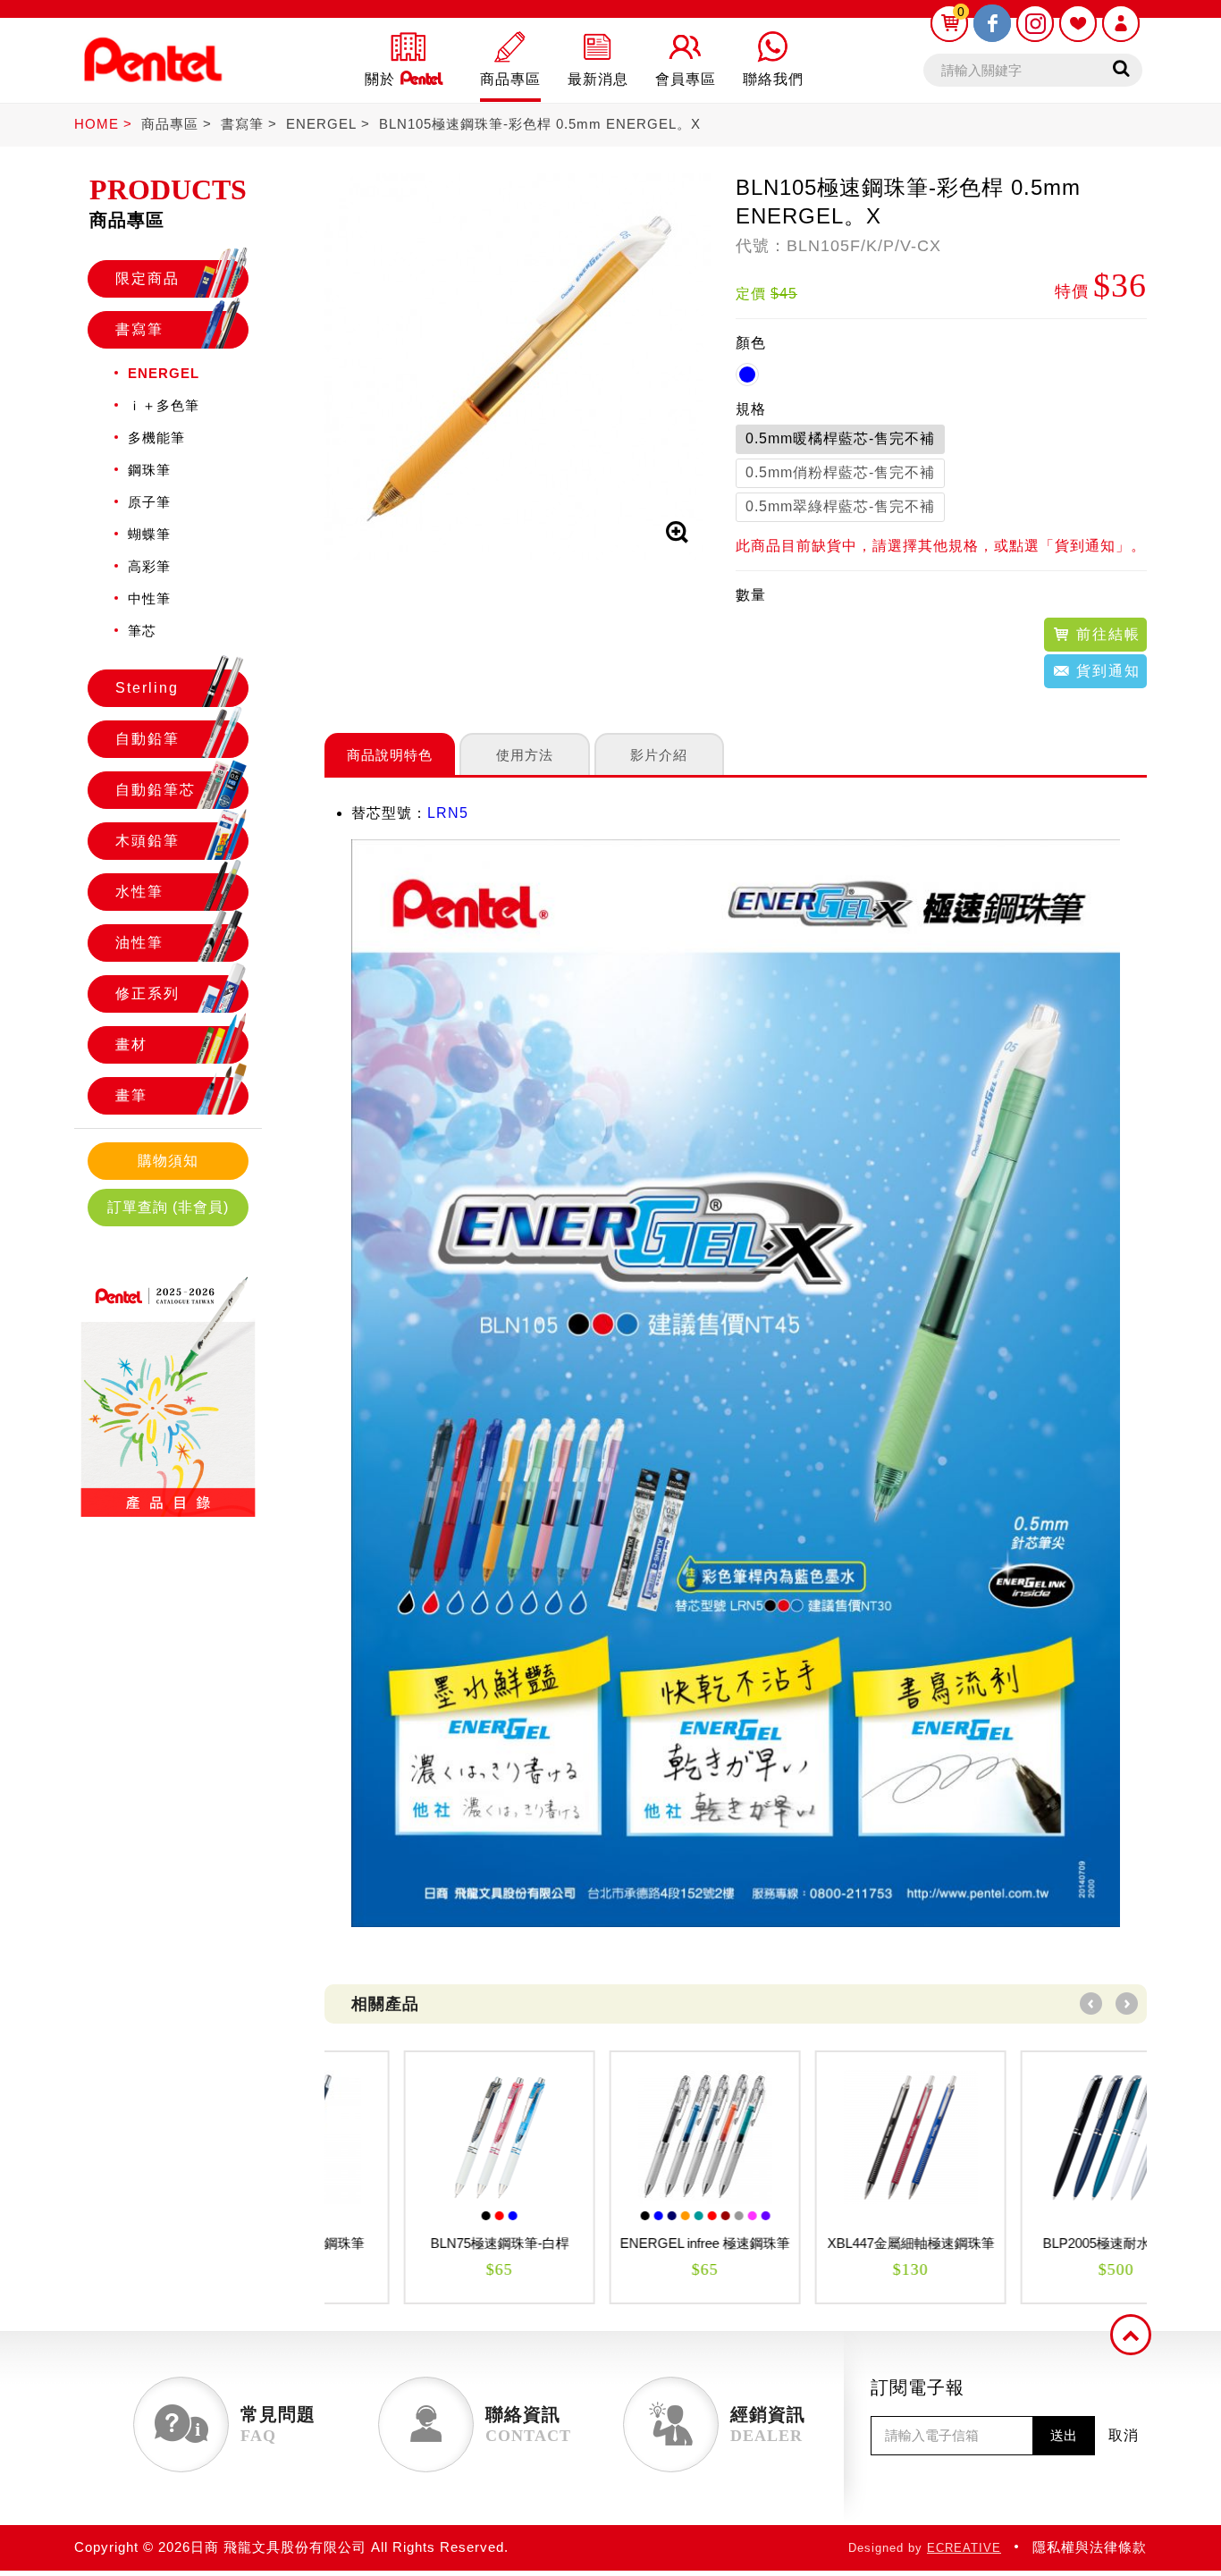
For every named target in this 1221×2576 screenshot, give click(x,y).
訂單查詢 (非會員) (168, 1207)
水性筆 (139, 892)
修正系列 (147, 993)
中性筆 (149, 598)
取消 (1124, 2435)
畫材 (131, 1044)
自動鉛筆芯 (156, 790)
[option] (427, 2177)
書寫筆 (242, 124)
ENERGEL (321, 124)
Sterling (147, 688)
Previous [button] (1091, 2004)
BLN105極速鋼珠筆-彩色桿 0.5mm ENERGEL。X (540, 124)
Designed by (925, 2548)
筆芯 (142, 631)
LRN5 (448, 813)
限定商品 (147, 278)
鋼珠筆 (149, 470)
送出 (1064, 2435)
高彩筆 (149, 566)
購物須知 (168, 1161)
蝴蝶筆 (149, 534)
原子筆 (149, 502)
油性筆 (139, 943)
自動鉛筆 (147, 739)
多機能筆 (156, 438)
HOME (97, 124)
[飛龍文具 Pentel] (152, 92)
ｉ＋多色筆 (164, 405)
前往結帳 (1106, 634)
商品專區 (170, 124)
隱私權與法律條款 (1090, 2547)
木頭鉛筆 (147, 841)
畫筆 (131, 1095)
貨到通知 (1106, 671)
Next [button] (1127, 2004)
